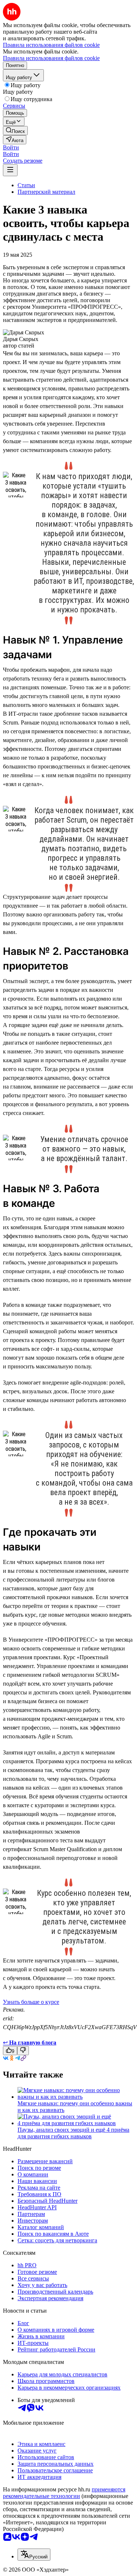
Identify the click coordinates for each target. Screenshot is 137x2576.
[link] (15, 131)
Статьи (26, 185)
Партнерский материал (46, 192)
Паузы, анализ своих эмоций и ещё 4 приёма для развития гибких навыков (73, 2133)
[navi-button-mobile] (10, 170)
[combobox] (34, 2555)
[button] (11, 147)
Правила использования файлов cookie (51, 58)
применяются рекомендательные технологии (64, 2493)
